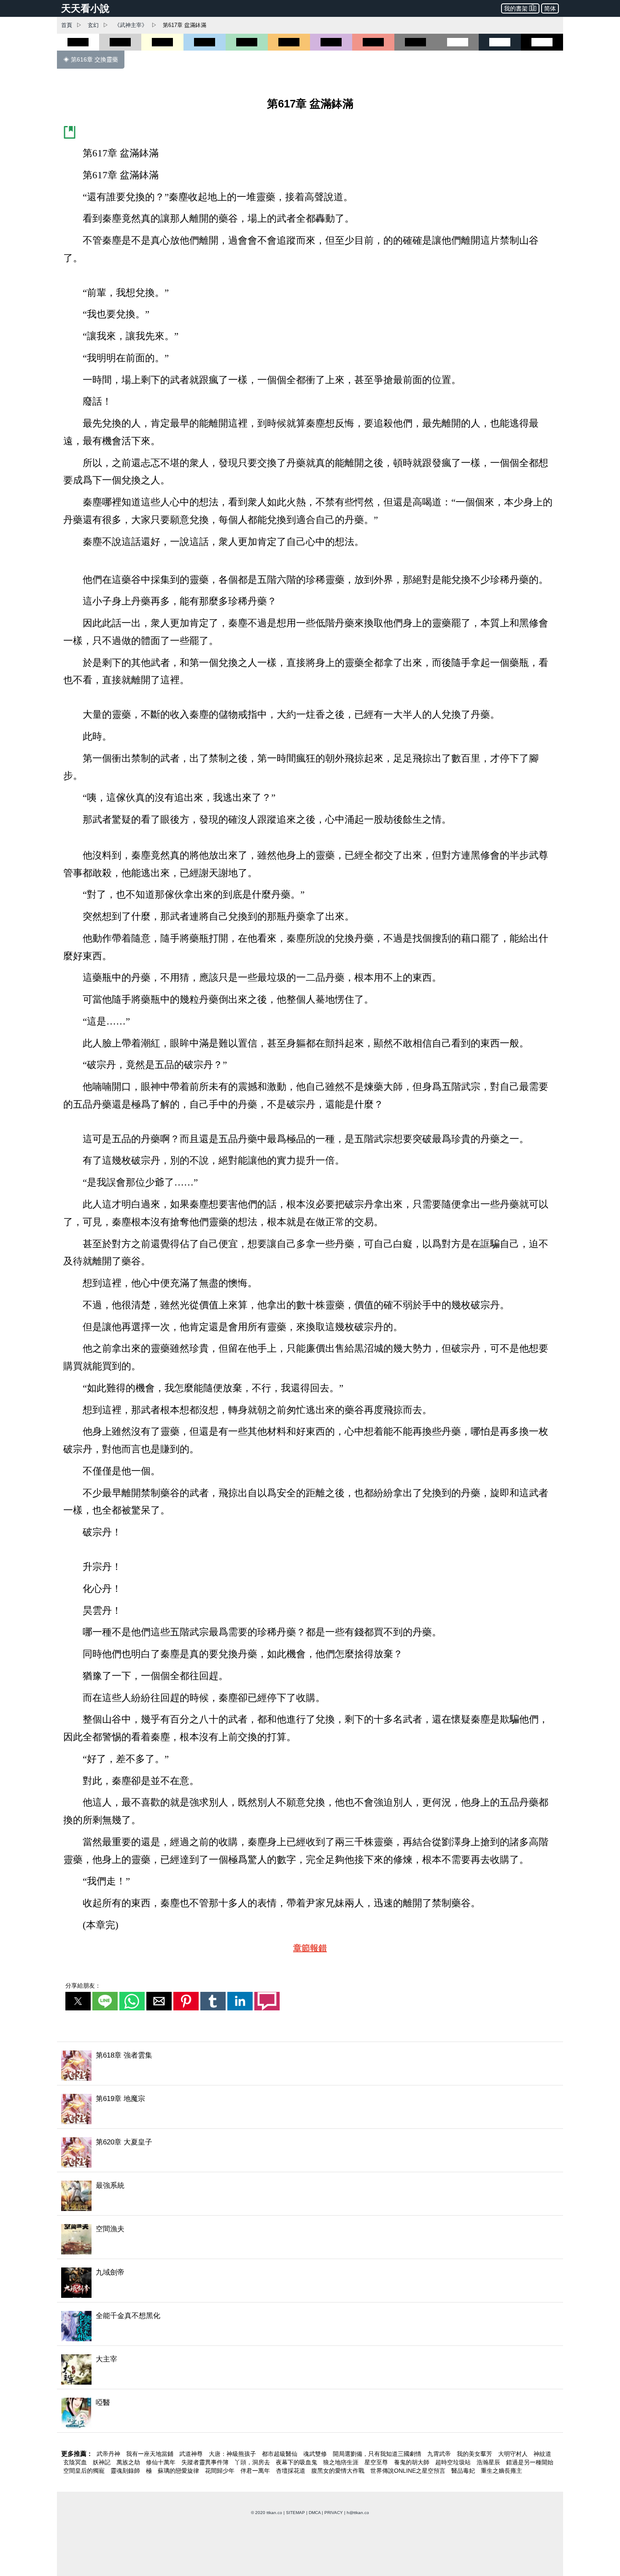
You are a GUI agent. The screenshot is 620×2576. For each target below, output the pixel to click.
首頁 (67, 25)
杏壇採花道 (291, 2471)
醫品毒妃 (464, 2471)
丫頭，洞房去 (253, 2462)
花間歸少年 (221, 2471)
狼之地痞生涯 (342, 2462)
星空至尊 (377, 2462)
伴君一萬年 (256, 2471)
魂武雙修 (316, 2454)
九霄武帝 (440, 2454)
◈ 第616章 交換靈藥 (91, 59)
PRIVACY (334, 2513)
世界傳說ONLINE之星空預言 (409, 2471)
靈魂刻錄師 (126, 2471)
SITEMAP (295, 2513)
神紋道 (542, 2454)
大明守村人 (514, 2454)
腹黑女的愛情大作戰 (339, 2471)
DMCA (315, 2513)
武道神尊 (192, 2454)
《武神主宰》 (131, 25)
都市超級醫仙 (280, 2454)
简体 (550, 8)
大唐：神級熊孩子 (233, 2454)
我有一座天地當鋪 (151, 2454)
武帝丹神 (109, 2454)
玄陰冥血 (76, 2462)
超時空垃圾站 (454, 2462)
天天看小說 (85, 8)
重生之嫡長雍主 (501, 2471)
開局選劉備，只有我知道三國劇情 (378, 2454)
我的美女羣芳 (475, 2454)
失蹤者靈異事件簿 (206, 2462)
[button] (78, 2001)
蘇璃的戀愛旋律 (179, 2471)
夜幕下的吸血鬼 (297, 2462)
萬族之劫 (129, 2462)
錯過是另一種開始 (530, 2462)
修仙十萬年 (162, 2462)
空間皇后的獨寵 (85, 2471)
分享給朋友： (83, 1986)
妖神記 (102, 2462)
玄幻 (93, 25)
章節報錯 (310, 1948)
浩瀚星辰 (489, 2462)
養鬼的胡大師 (412, 2462)
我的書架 (516, 8)
